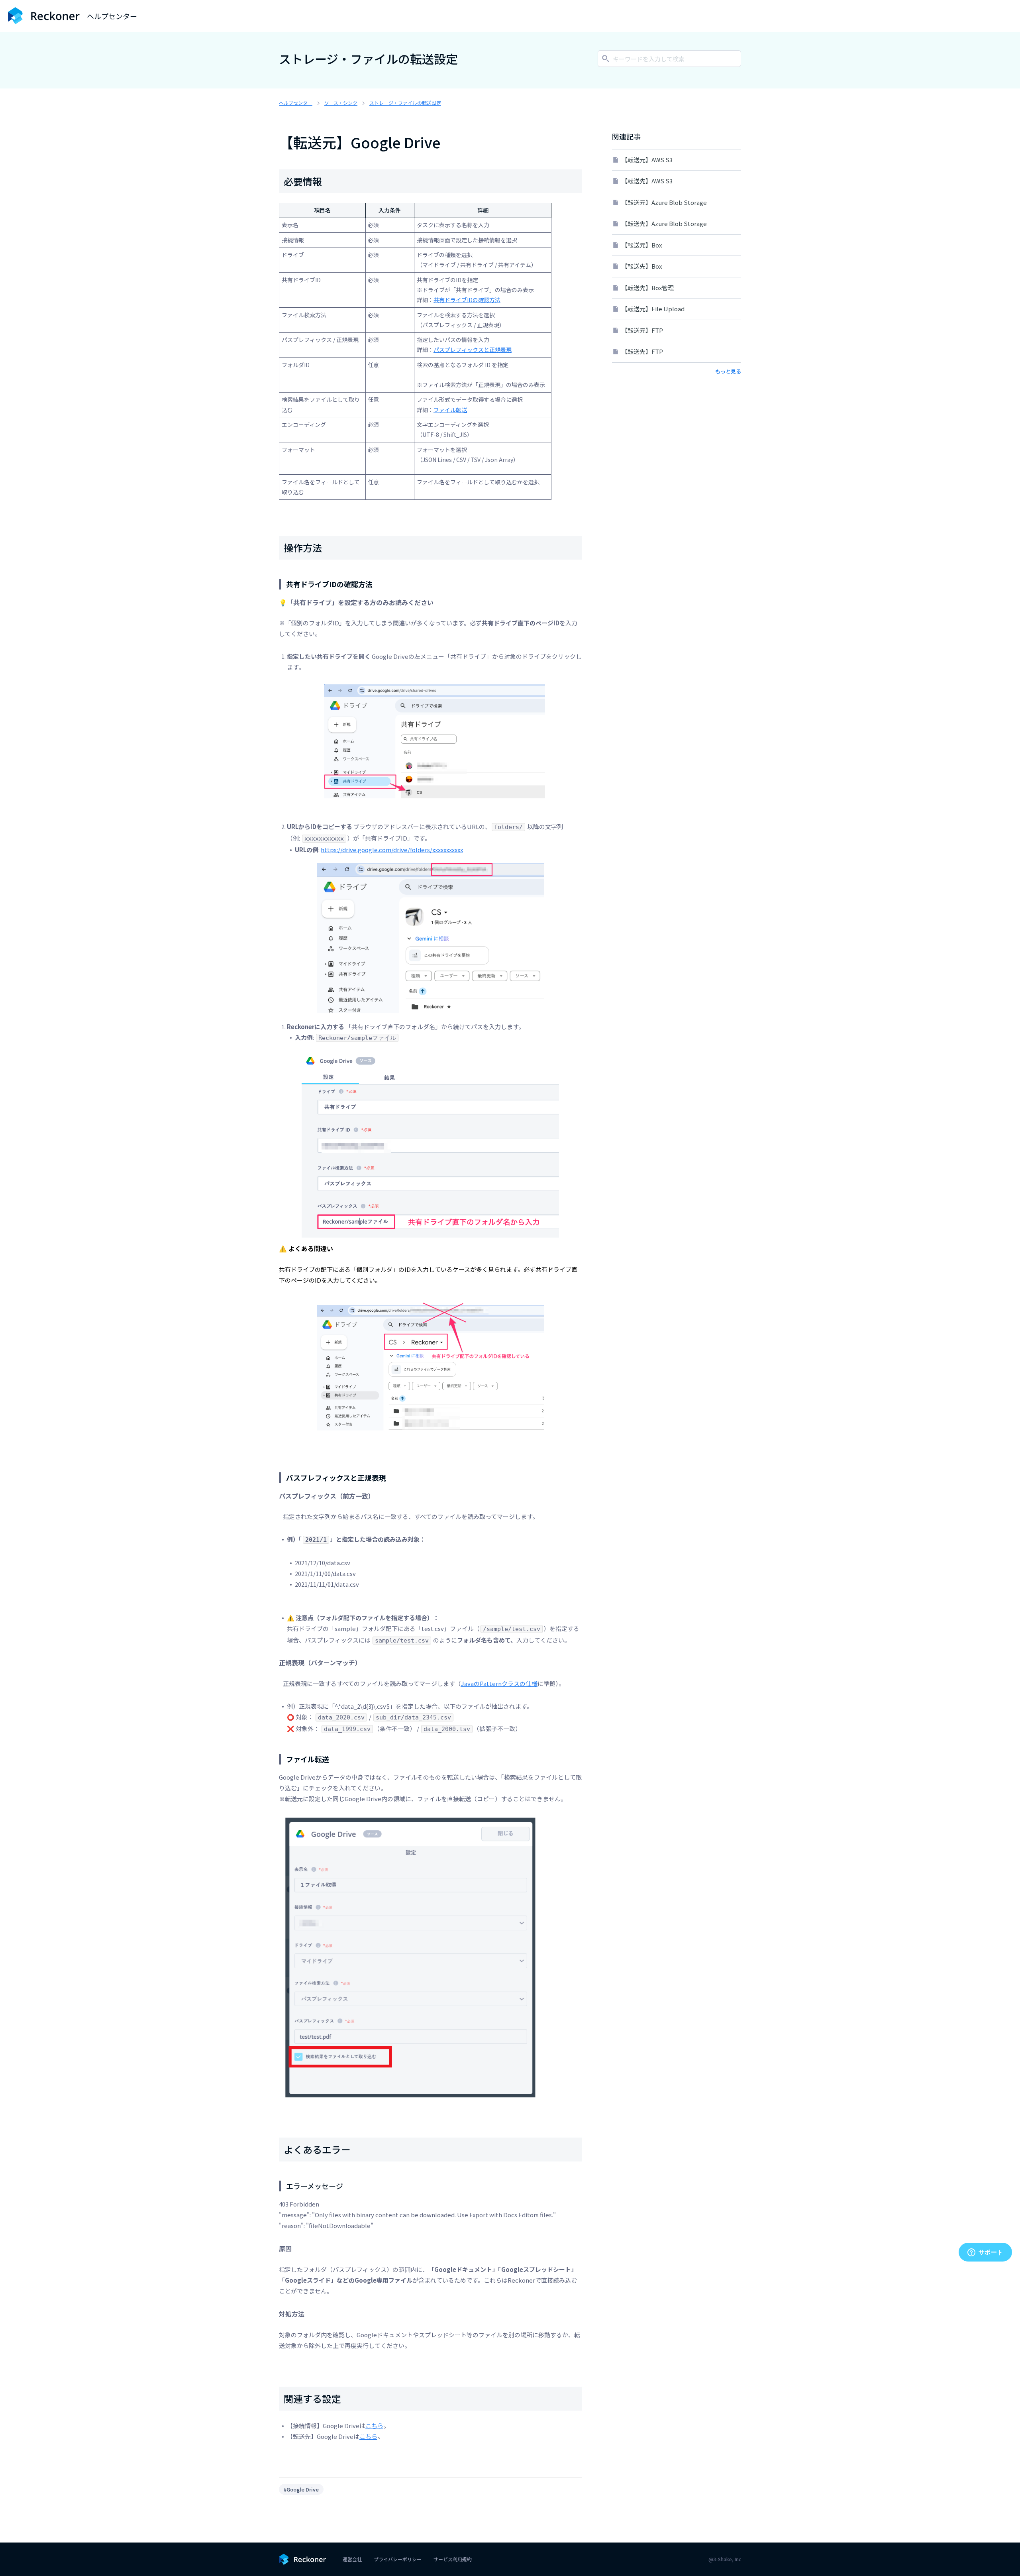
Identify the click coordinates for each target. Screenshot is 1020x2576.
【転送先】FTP (642, 351)
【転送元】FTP (642, 330)
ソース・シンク (341, 103)
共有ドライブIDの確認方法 (467, 300)
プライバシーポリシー (398, 2559)
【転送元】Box (642, 245)
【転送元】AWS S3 (647, 160)
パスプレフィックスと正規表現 (473, 350)
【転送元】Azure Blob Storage (664, 202)
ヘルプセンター (296, 103)
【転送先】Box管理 (648, 288)
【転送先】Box (642, 266)
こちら (374, 2426)
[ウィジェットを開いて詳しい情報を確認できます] (985, 2253)
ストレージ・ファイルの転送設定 (405, 103)
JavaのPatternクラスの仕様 (499, 1683)
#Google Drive (301, 2489)
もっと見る (728, 371)
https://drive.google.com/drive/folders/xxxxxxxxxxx (392, 850)
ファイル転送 (450, 410)
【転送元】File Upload (653, 309)
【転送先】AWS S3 (647, 181)
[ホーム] (44, 16)
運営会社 (352, 2559)
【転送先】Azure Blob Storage (664, 223)
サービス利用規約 (453, 2559)
